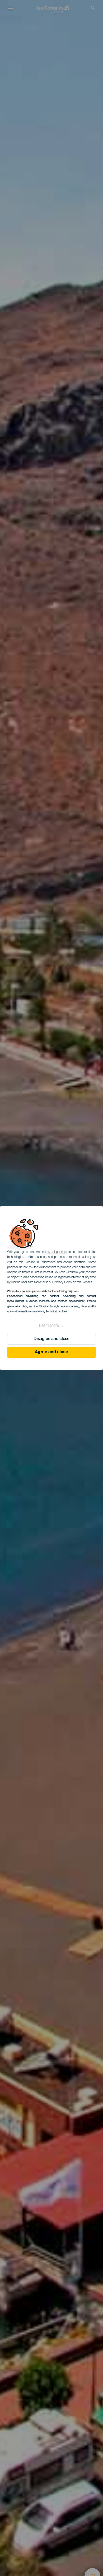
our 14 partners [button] (57, 1252)
